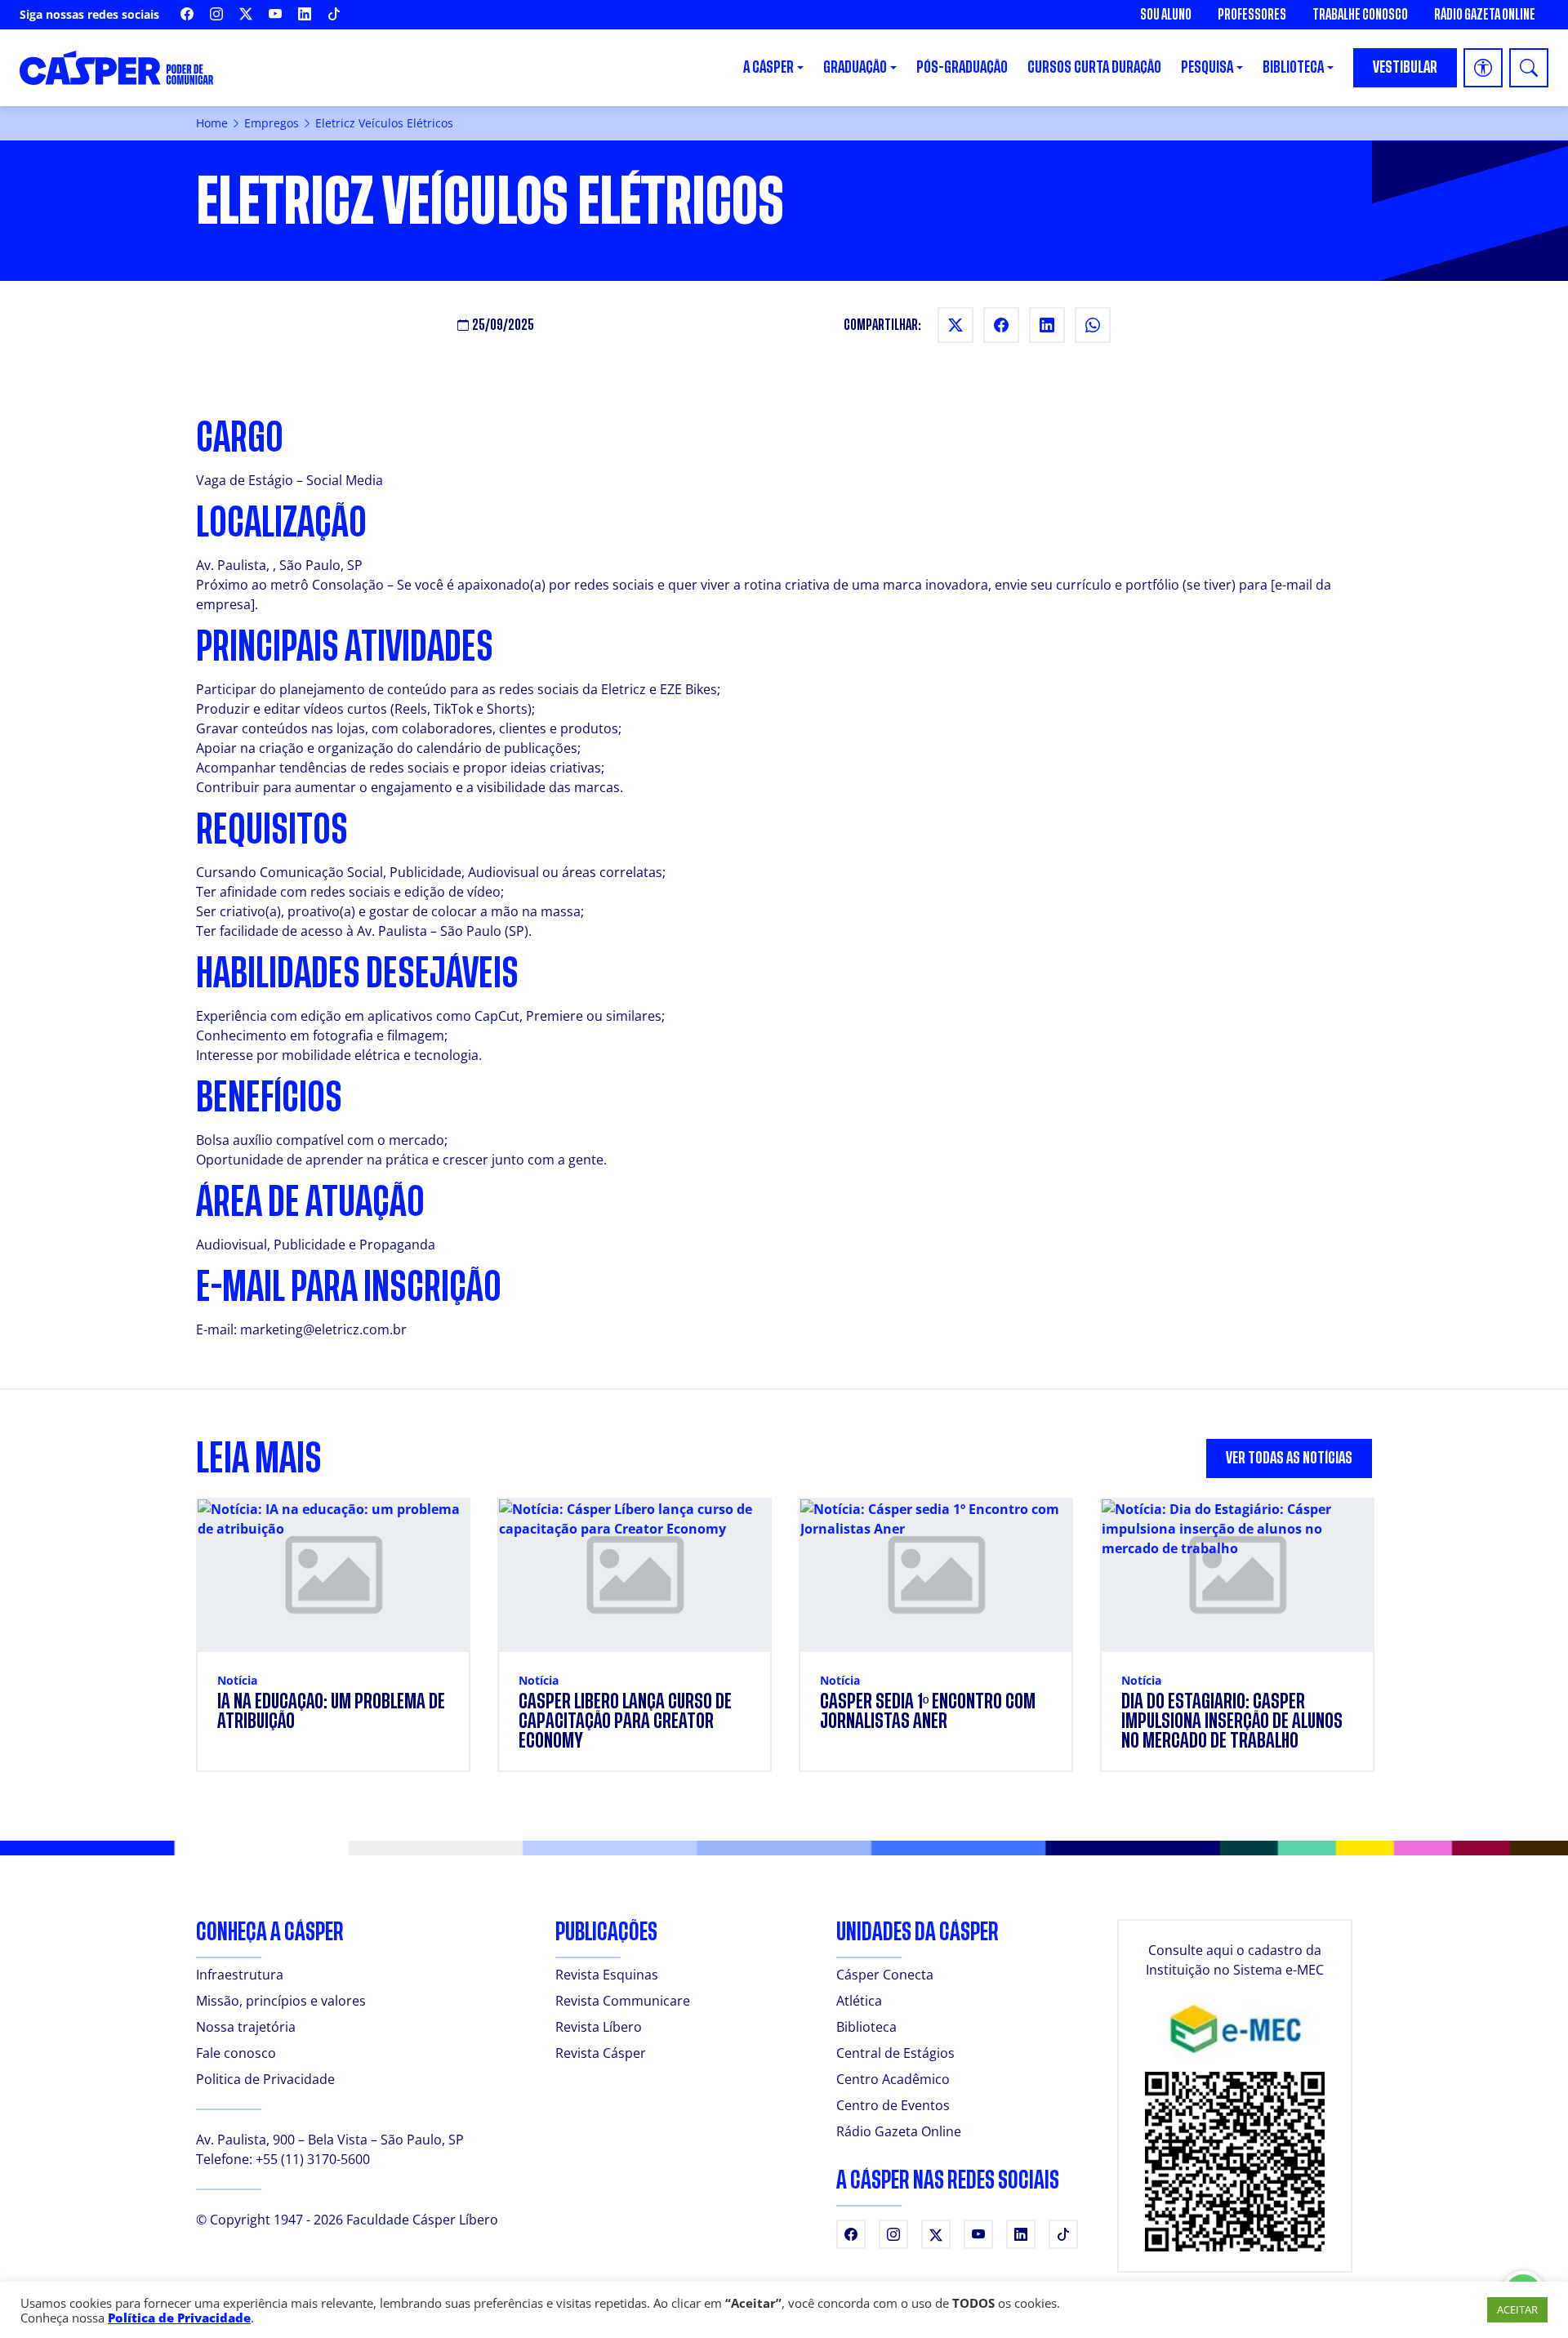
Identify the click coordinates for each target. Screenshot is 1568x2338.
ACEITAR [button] (1517, 2309)
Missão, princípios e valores (281, 2001)
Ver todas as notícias (1289, 1458)
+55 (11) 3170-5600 (313, 2159)
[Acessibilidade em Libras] (1483, 68)
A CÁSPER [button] (768, 67)
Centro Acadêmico (893, 2079)
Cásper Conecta (885, 1975)
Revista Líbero (599, 2027)
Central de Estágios (895, 2053)
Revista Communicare (623, 2001)
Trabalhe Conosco (1360, 15)
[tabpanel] (784, 1645)
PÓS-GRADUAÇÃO (962, 67)
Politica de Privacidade (265, 2079)
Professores (1252, 15)
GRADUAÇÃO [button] (855, 67)
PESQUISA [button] (1207, 67)
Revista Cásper (601, 2053)
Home (212, 123)
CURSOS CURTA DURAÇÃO (1094, 67)
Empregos (272, 123)
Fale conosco (236, 2053)
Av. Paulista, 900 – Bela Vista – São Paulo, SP (330, 2140)
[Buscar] (1529, 68)
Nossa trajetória (246, 2027)
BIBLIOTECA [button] (1293, 67)
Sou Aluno (1166, 15)
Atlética (859, 2001)
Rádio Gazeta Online (1485, 15)
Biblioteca (866, 2027)
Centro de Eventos (893, 2105)
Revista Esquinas (607, 1975)
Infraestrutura (240, 1975)
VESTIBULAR (1405, 67)
